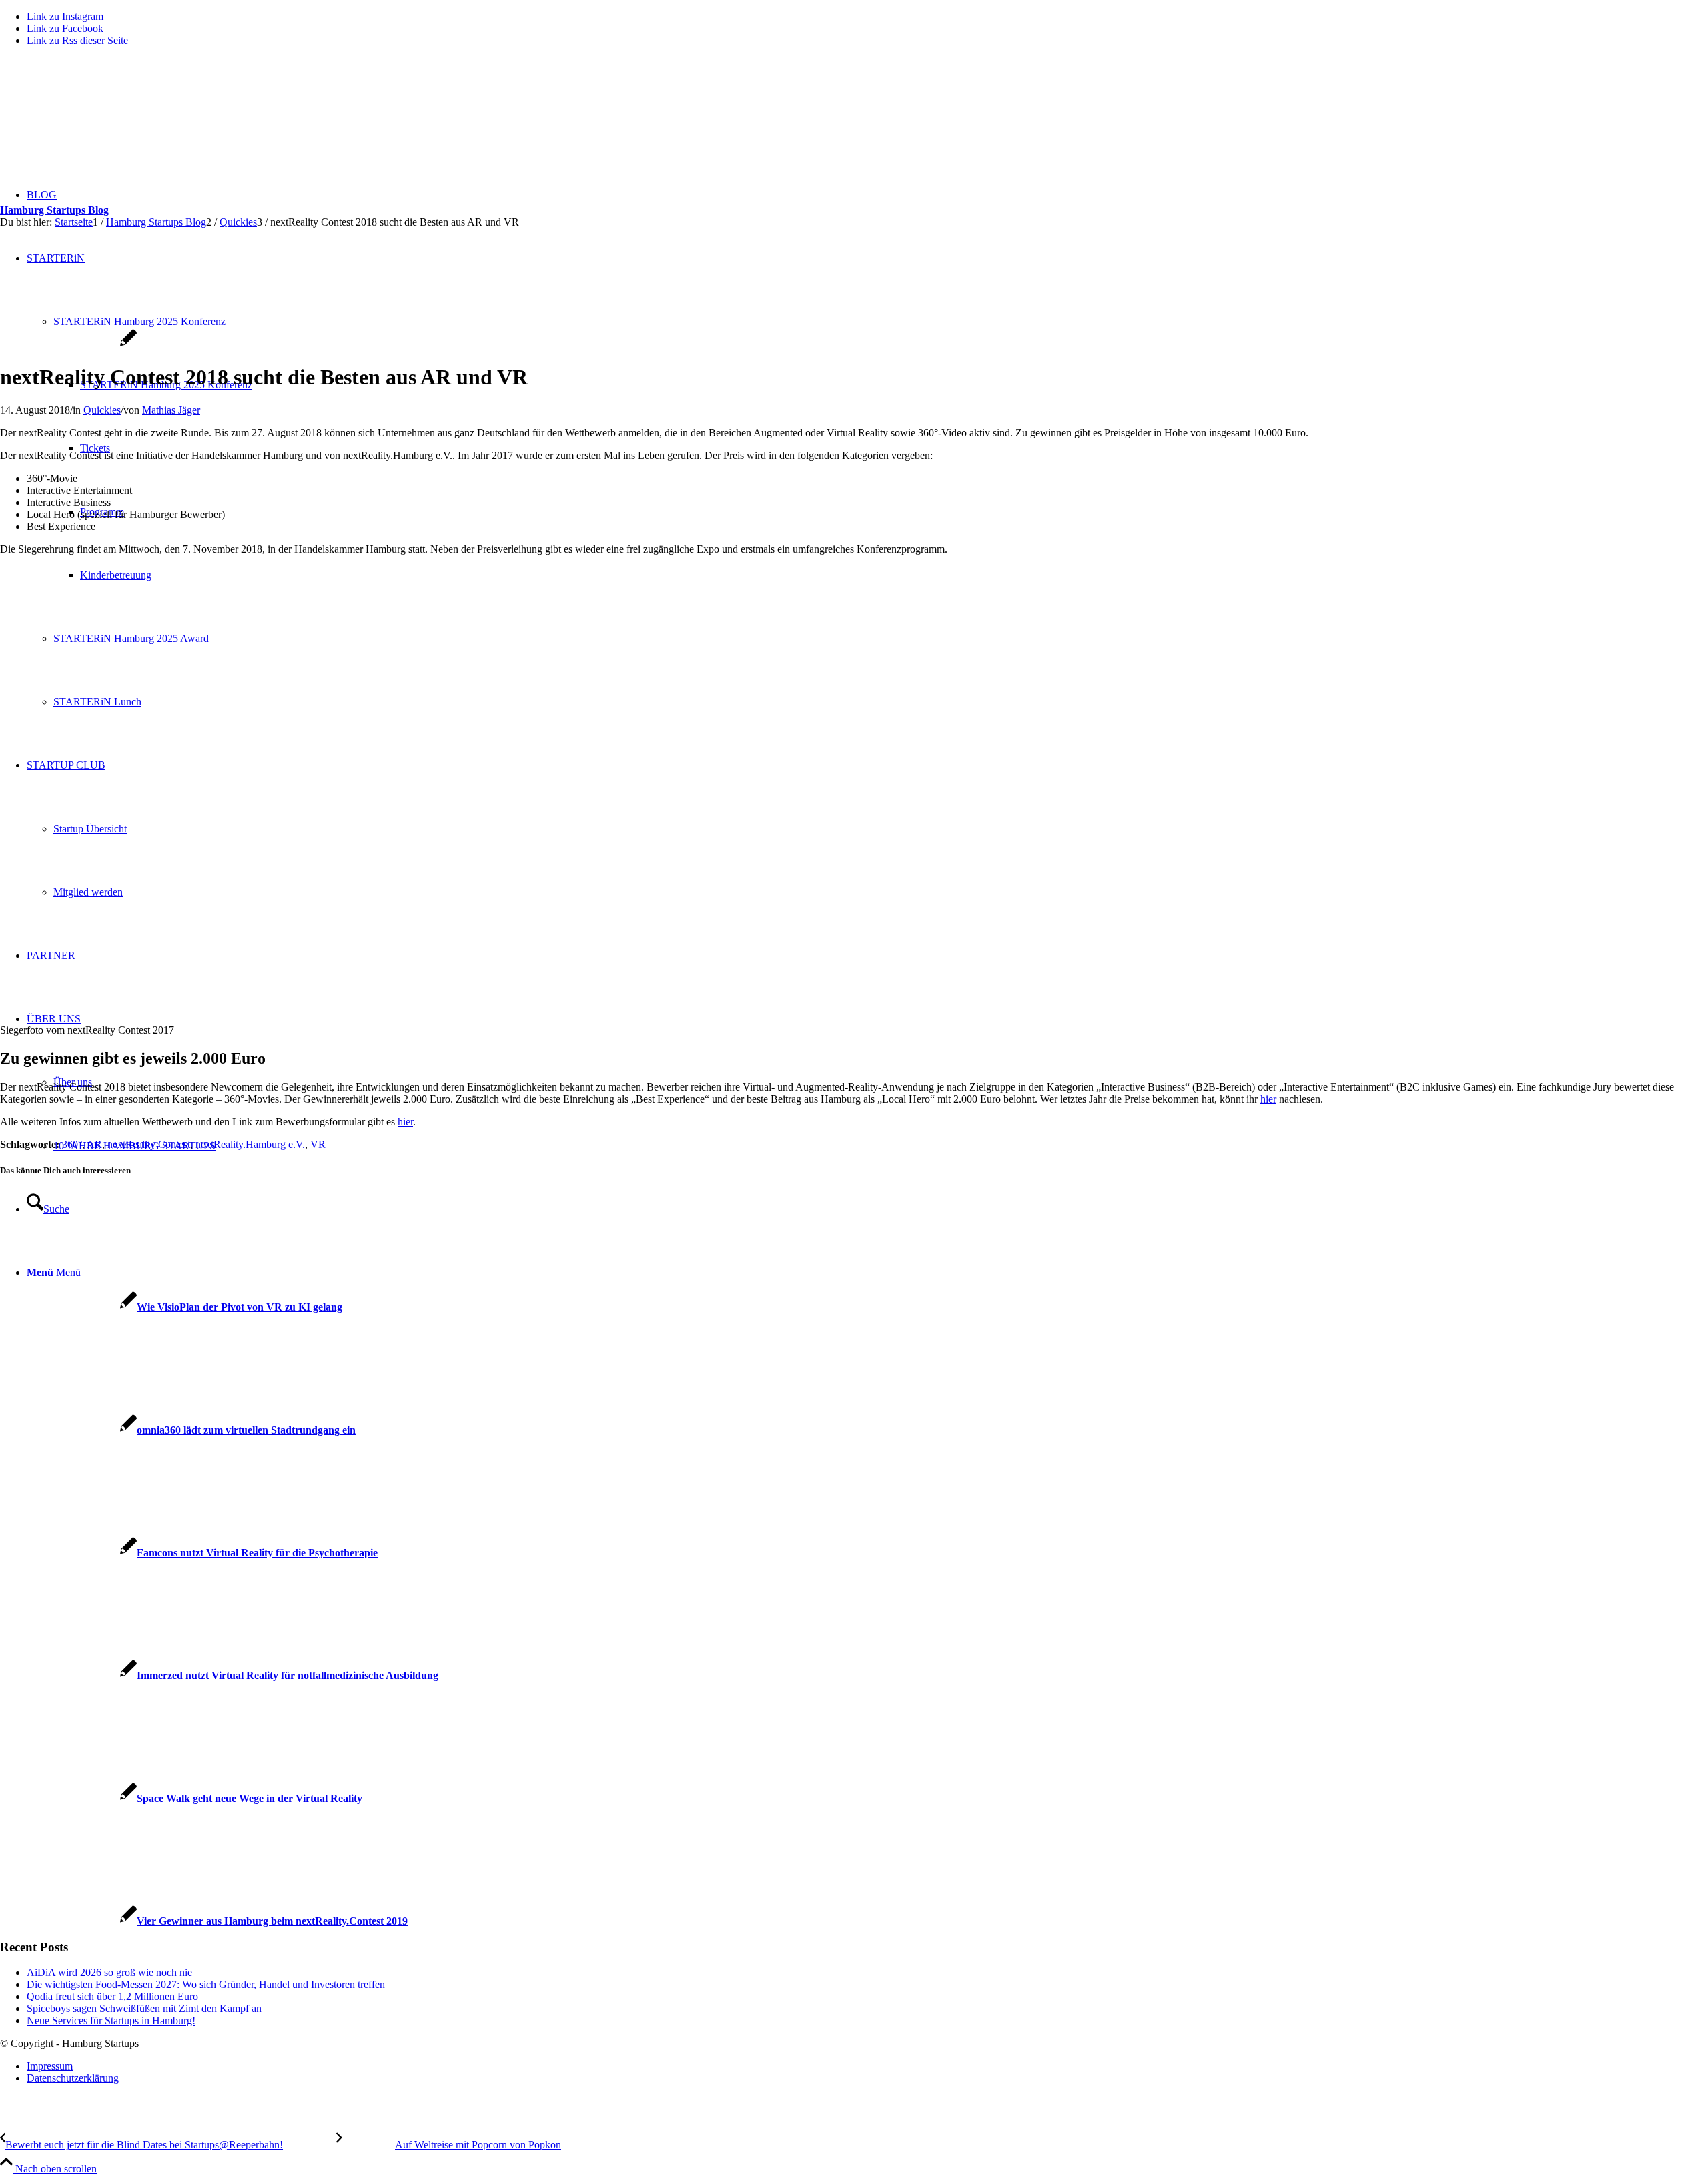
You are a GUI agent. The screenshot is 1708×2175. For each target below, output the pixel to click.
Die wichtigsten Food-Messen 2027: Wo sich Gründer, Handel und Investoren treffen (206, 1984)
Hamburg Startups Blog (54, 210)
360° (72, 1144)
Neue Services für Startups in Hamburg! (111, 2021)
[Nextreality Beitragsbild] (68, 345)
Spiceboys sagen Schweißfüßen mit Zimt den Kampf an (144, 2008)
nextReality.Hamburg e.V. (250, 1144)
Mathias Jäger (171, 410)
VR (318, 1144)
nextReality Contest (149, 1144)
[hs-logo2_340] (100, 120)
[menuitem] (867, 2066)
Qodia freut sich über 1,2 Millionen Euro (112, 1996)
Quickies (102, 410)
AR (94, 1144)
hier (1268, 1099)
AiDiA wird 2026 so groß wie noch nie (109, 1972)
